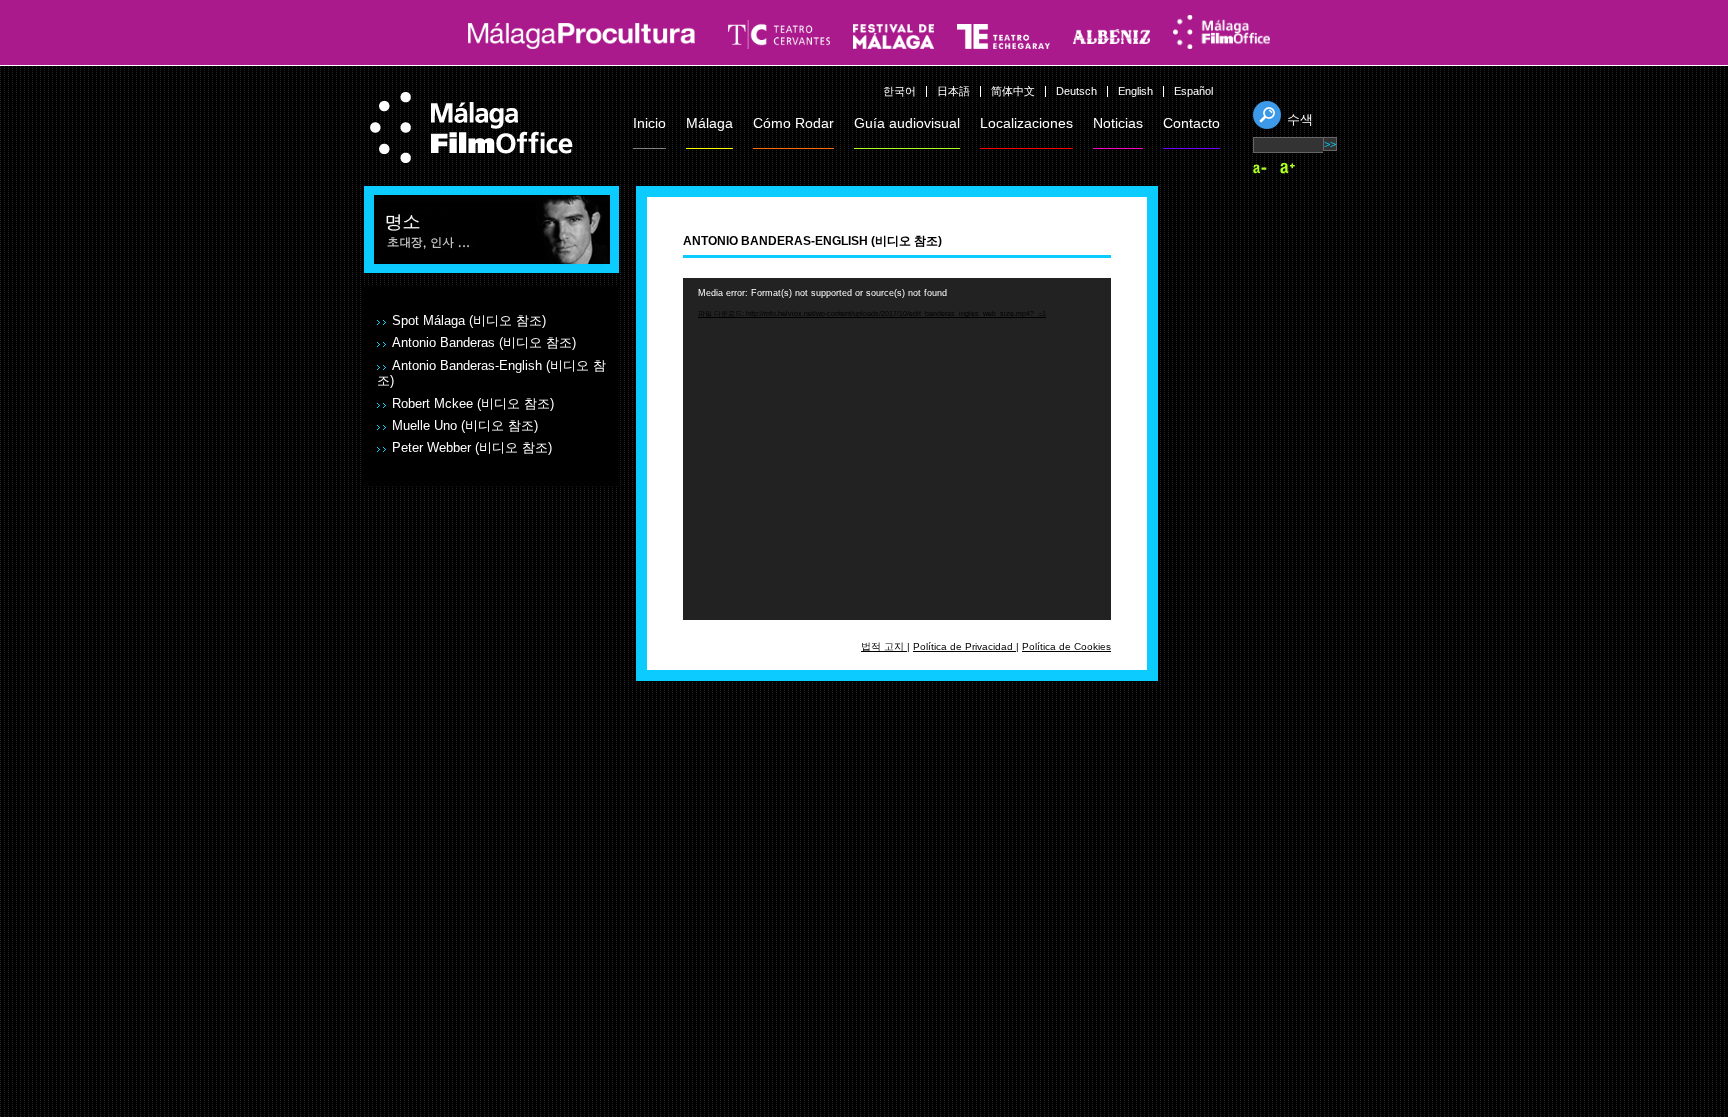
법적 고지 (884, 646)
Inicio (649, 123)
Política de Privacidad (964, 646)
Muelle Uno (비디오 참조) (465, 426)
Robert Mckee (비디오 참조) (473, 404)
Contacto (1191, 123)
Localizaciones (1026, 123)
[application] (897, 449)
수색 (1300, 119)
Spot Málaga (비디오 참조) (469, 321)
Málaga (709, 123)
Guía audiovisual (907, 123)
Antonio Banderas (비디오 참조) (484, 343)
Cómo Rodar (793, 123)
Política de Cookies (1066, 646)
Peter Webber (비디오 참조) (472, 448)
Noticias (1118, 123)
